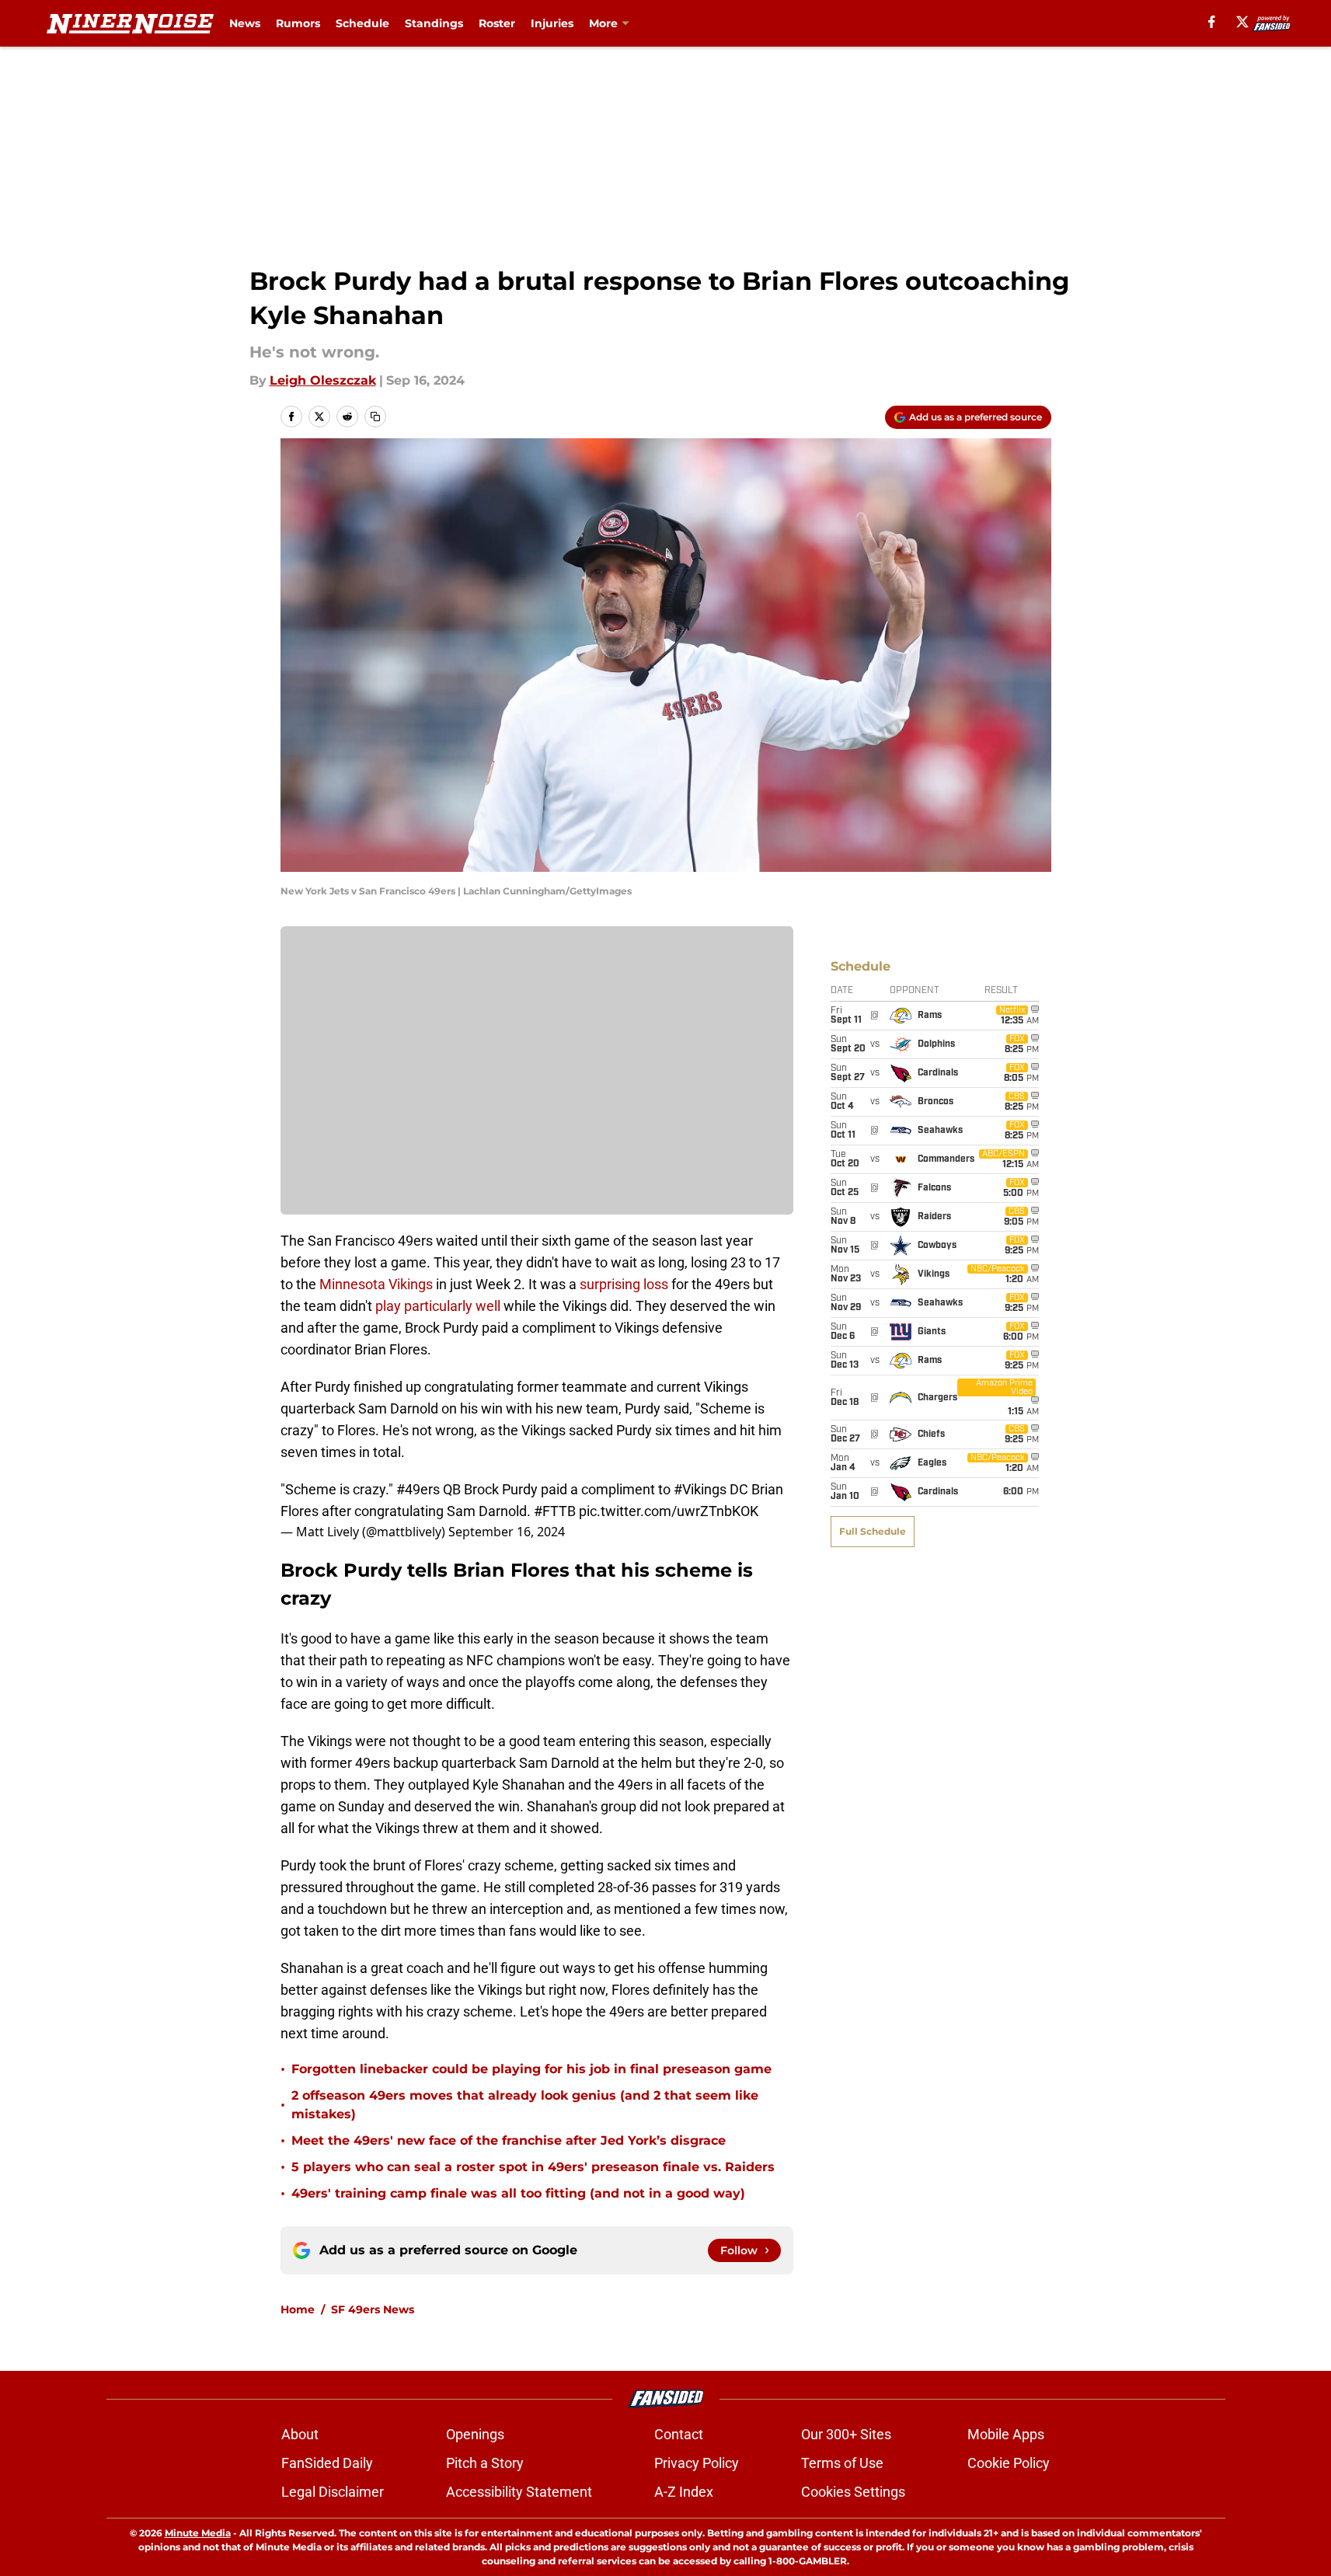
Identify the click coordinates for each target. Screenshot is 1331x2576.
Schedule (362, 23)
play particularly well (438, 1306)
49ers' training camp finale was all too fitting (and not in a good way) (518, 2193)
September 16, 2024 (507, 1532)
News (245, 23)
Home (298, 2309)
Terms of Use (842, 2463)
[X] (1242, 22)
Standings (434, 23)
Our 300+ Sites (846, 2434)
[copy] (375, 417)
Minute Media (198, 2533)
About (300, 2434)
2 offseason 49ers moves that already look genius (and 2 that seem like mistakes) (525, 2105)
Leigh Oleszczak (323, 380)
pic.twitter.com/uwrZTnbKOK (669, 1511)
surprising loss (624, 1284)
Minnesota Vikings (376, 1284)
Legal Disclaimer (333, 2492)
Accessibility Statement (519, 2492)
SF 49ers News (373, 2309)
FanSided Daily (327, 2463)
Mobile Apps (1006, 2434)
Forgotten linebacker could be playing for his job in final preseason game (531, 2069)
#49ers (418, 1489)
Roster (497, 23)
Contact (679, 2434)
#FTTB (555, 1511)
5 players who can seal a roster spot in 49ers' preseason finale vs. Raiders (533, 2167)
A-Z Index (684, 2492)
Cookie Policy (1009, 2463)
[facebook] (1212, 22)
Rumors (298, 23)
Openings (475, 2434)
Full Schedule (873, 1531)
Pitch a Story (485, 2463)
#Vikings (700, 1489)
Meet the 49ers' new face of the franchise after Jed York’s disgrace (509, 2140)
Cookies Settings (853, 2492)
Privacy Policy (697, 2463)
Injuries (552, 23)
